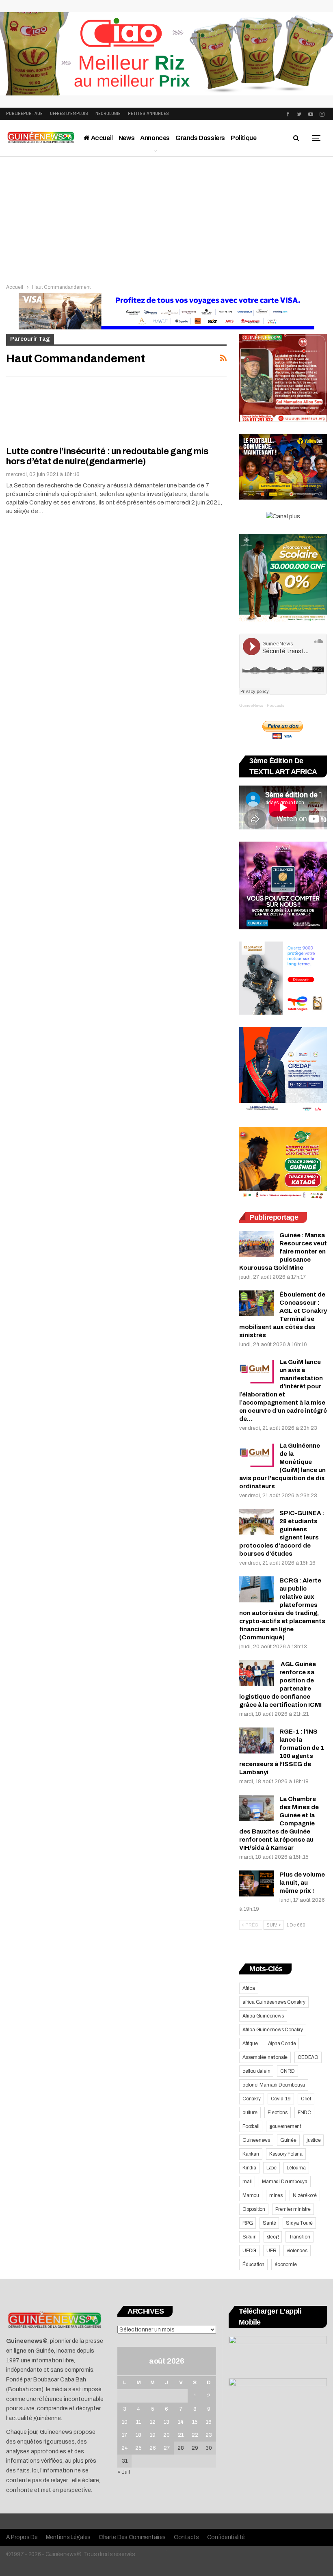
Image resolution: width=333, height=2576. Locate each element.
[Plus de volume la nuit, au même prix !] (257, 1883)
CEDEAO (308, 2057)
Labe (271, 2168)
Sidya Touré (299, 2223)
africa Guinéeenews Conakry (274, 2002)
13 (166, 2422)
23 (209, 2435)
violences (297, 2251)
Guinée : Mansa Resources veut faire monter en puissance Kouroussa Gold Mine (283, 1251)
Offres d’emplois (69, 114)
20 (166, 2435)
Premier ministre (293, 2209)
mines (276, 2195)
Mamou (251, 2195)
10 (125, 2422)
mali (247, 2182)
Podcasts (276, 705)
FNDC (304, 2113)
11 (138, 2422)
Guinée (288, 2140)
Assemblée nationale (265, 2057)
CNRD (287, 2071)
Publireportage (24, 114)
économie (285, 2264)
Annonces (155, 138)
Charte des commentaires (132, 2537)
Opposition (254, 2209)
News (126, 138)
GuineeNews (251, 705)
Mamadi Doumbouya (285, 2182)
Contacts (186, 2537)
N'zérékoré (305, 2195)
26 (153, 2448)
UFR (271, 2251)
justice (314, 2140)
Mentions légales (68, 2537)
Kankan (251, 2154)
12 (153, 2422)
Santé (269, 2223)
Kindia (249, 2168)
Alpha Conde (282, 2043)
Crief (306, 2099)
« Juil (124, 2472)
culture (250, 2113)
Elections (278, 2113)
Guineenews (256, 2140)
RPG (248, 2223)
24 (125, 2448)
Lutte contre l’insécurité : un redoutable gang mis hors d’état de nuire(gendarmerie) (107, 456)
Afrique (250, 2043)
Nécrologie (108, 114)
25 (138, 2448)
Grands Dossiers (200, 138)
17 (124, 2435)
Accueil (101, 138)
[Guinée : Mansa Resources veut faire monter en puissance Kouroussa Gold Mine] (257, 1244)
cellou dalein (256, 2071)
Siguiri (250, 2237)
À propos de (22, 2537)
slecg (273, 2237)
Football (251, 2126)
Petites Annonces (148, 114)
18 (138, 2435)
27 (167, 2448)
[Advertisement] (166, 218)
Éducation (253, 2264)
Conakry (252, 2099)
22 (195, 2435)
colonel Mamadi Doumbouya (274, 2085)
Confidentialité (226, 2537)
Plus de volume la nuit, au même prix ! (302, 1883)
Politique (243, 138)
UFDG (249, 2251)
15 (195, 2422)
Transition (299, 2237)
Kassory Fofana (286, 2154)
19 (153, 2435)
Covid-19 (281, 2099)
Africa (249, 1988)
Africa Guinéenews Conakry (273, 2030)
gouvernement (285, 2126)
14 (181, 2422)
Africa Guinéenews (263, 2016)
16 (209, 2422)
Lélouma (296, 2168)
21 (181, 2435)
